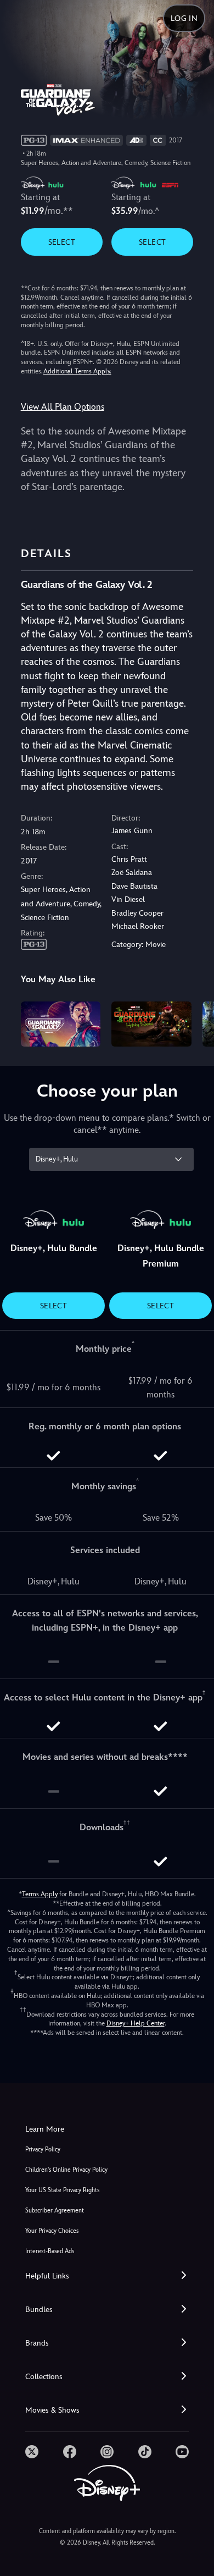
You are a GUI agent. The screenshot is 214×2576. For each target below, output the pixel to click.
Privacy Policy (43, 2150)
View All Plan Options (63, 407)
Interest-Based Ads (50, 2251)
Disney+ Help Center (136, 2023)
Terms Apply (40, 1894)
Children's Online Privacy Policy (66, 2170)
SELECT (62, 242)
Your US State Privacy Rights (62, 2190)
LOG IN (184, 18)
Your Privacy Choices (52, 2231)
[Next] (195, 1022)
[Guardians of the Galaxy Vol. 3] (61, 1024)
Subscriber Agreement (55, 2211)
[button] (107, 2276)
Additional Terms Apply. (77, 371)
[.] (32, 2452)
